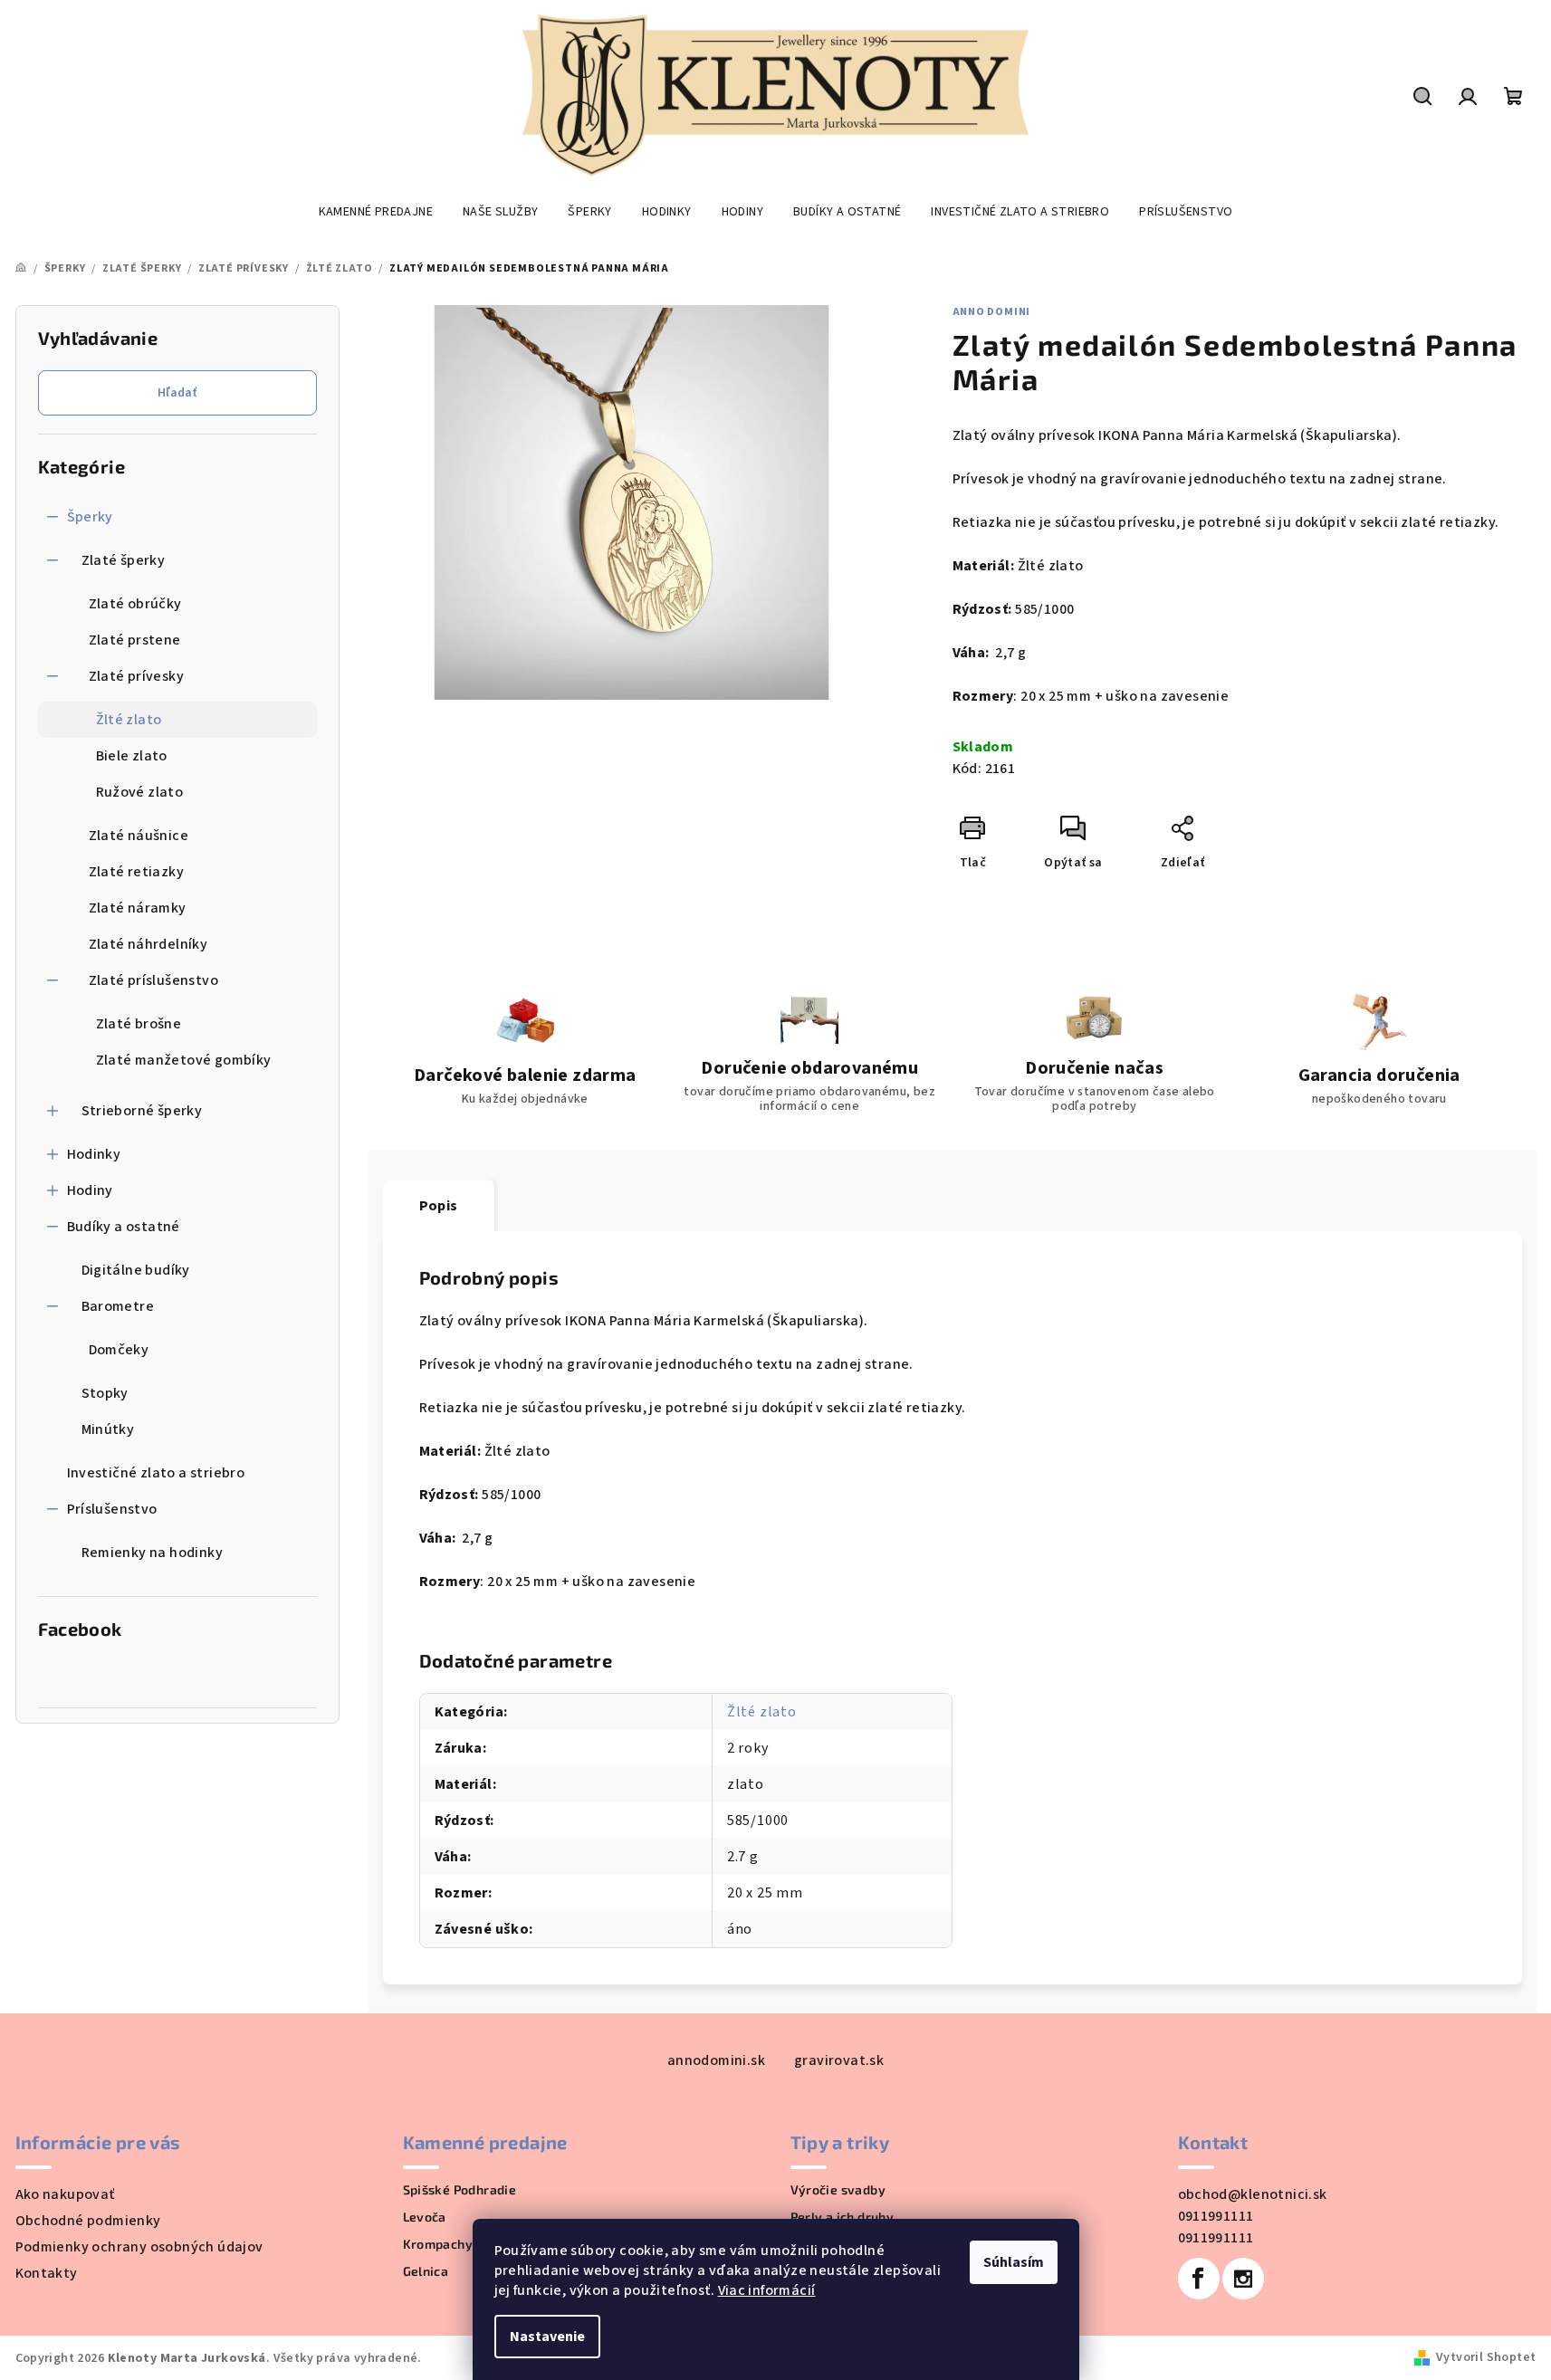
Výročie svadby (838, 2190)
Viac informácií (767, 2290)
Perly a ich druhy (843, 2217)
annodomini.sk (716, 2060)
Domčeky (119, 1350)
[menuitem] (376, 212)
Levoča (425, 2217)
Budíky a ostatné (124, 1227)
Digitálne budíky (136, 1270)
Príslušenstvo (112, 1509)
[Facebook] (1199, 2279)
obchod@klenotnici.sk (1253, 2194)
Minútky (108, 1429)
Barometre (118, 1306)
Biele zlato (132, 756)
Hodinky (94, 1154)
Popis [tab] (439, 1206)
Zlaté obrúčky (135, 604)
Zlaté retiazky (137, 872)
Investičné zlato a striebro (156, 1473)
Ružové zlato (140, 792)
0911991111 (1216, 2216)
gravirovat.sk (839, 2060)
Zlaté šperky (124, 560)
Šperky (90, 517)
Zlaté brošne (139, 1024)
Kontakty (47, 2273)
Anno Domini (992, 312)
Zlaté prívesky (137, 676)
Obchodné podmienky (88, 2221)
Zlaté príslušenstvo (154, 980)
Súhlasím (1014, 2262)
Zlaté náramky (138, 908)
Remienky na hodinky (153, 1553)
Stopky (105, 1393)
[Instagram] (1243, 2279)
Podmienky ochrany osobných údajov (139, 2247)
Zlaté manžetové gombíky (184, 1060)
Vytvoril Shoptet (1486, 2357)
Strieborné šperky (142, 1111)
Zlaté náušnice (139, 836)
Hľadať (177, 393)
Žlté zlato (129, 720)
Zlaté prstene (135, 640)
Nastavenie (547, 2337)
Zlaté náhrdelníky (148, 944)
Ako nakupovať (65, 2194)
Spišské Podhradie (460, 2190)
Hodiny (90, 1190)
